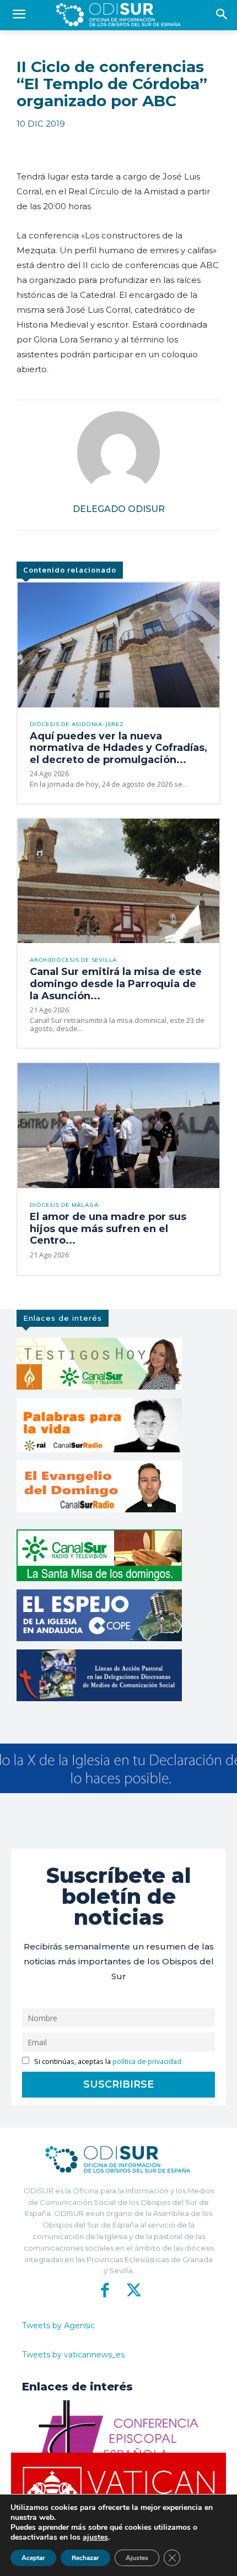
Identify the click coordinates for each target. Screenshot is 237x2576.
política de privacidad (147, 2062)
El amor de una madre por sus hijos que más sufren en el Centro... (108, 1229)
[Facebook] (105, 2290)
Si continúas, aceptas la (107, 2062)
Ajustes (137, 2558)
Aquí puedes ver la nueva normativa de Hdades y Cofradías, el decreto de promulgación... (118, 748)
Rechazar (85, 2558)
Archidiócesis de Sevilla (73, 960)
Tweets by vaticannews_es (73, 2355)
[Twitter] (132, 2290)
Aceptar (33, 2558)
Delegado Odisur (119, 509)
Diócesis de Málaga (64, 1205)
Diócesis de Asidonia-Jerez (77, 725)
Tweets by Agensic (58, 2326)
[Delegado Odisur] (118, 453)
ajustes (95, 2537)
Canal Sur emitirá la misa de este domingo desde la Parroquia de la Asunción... (116, 984)
